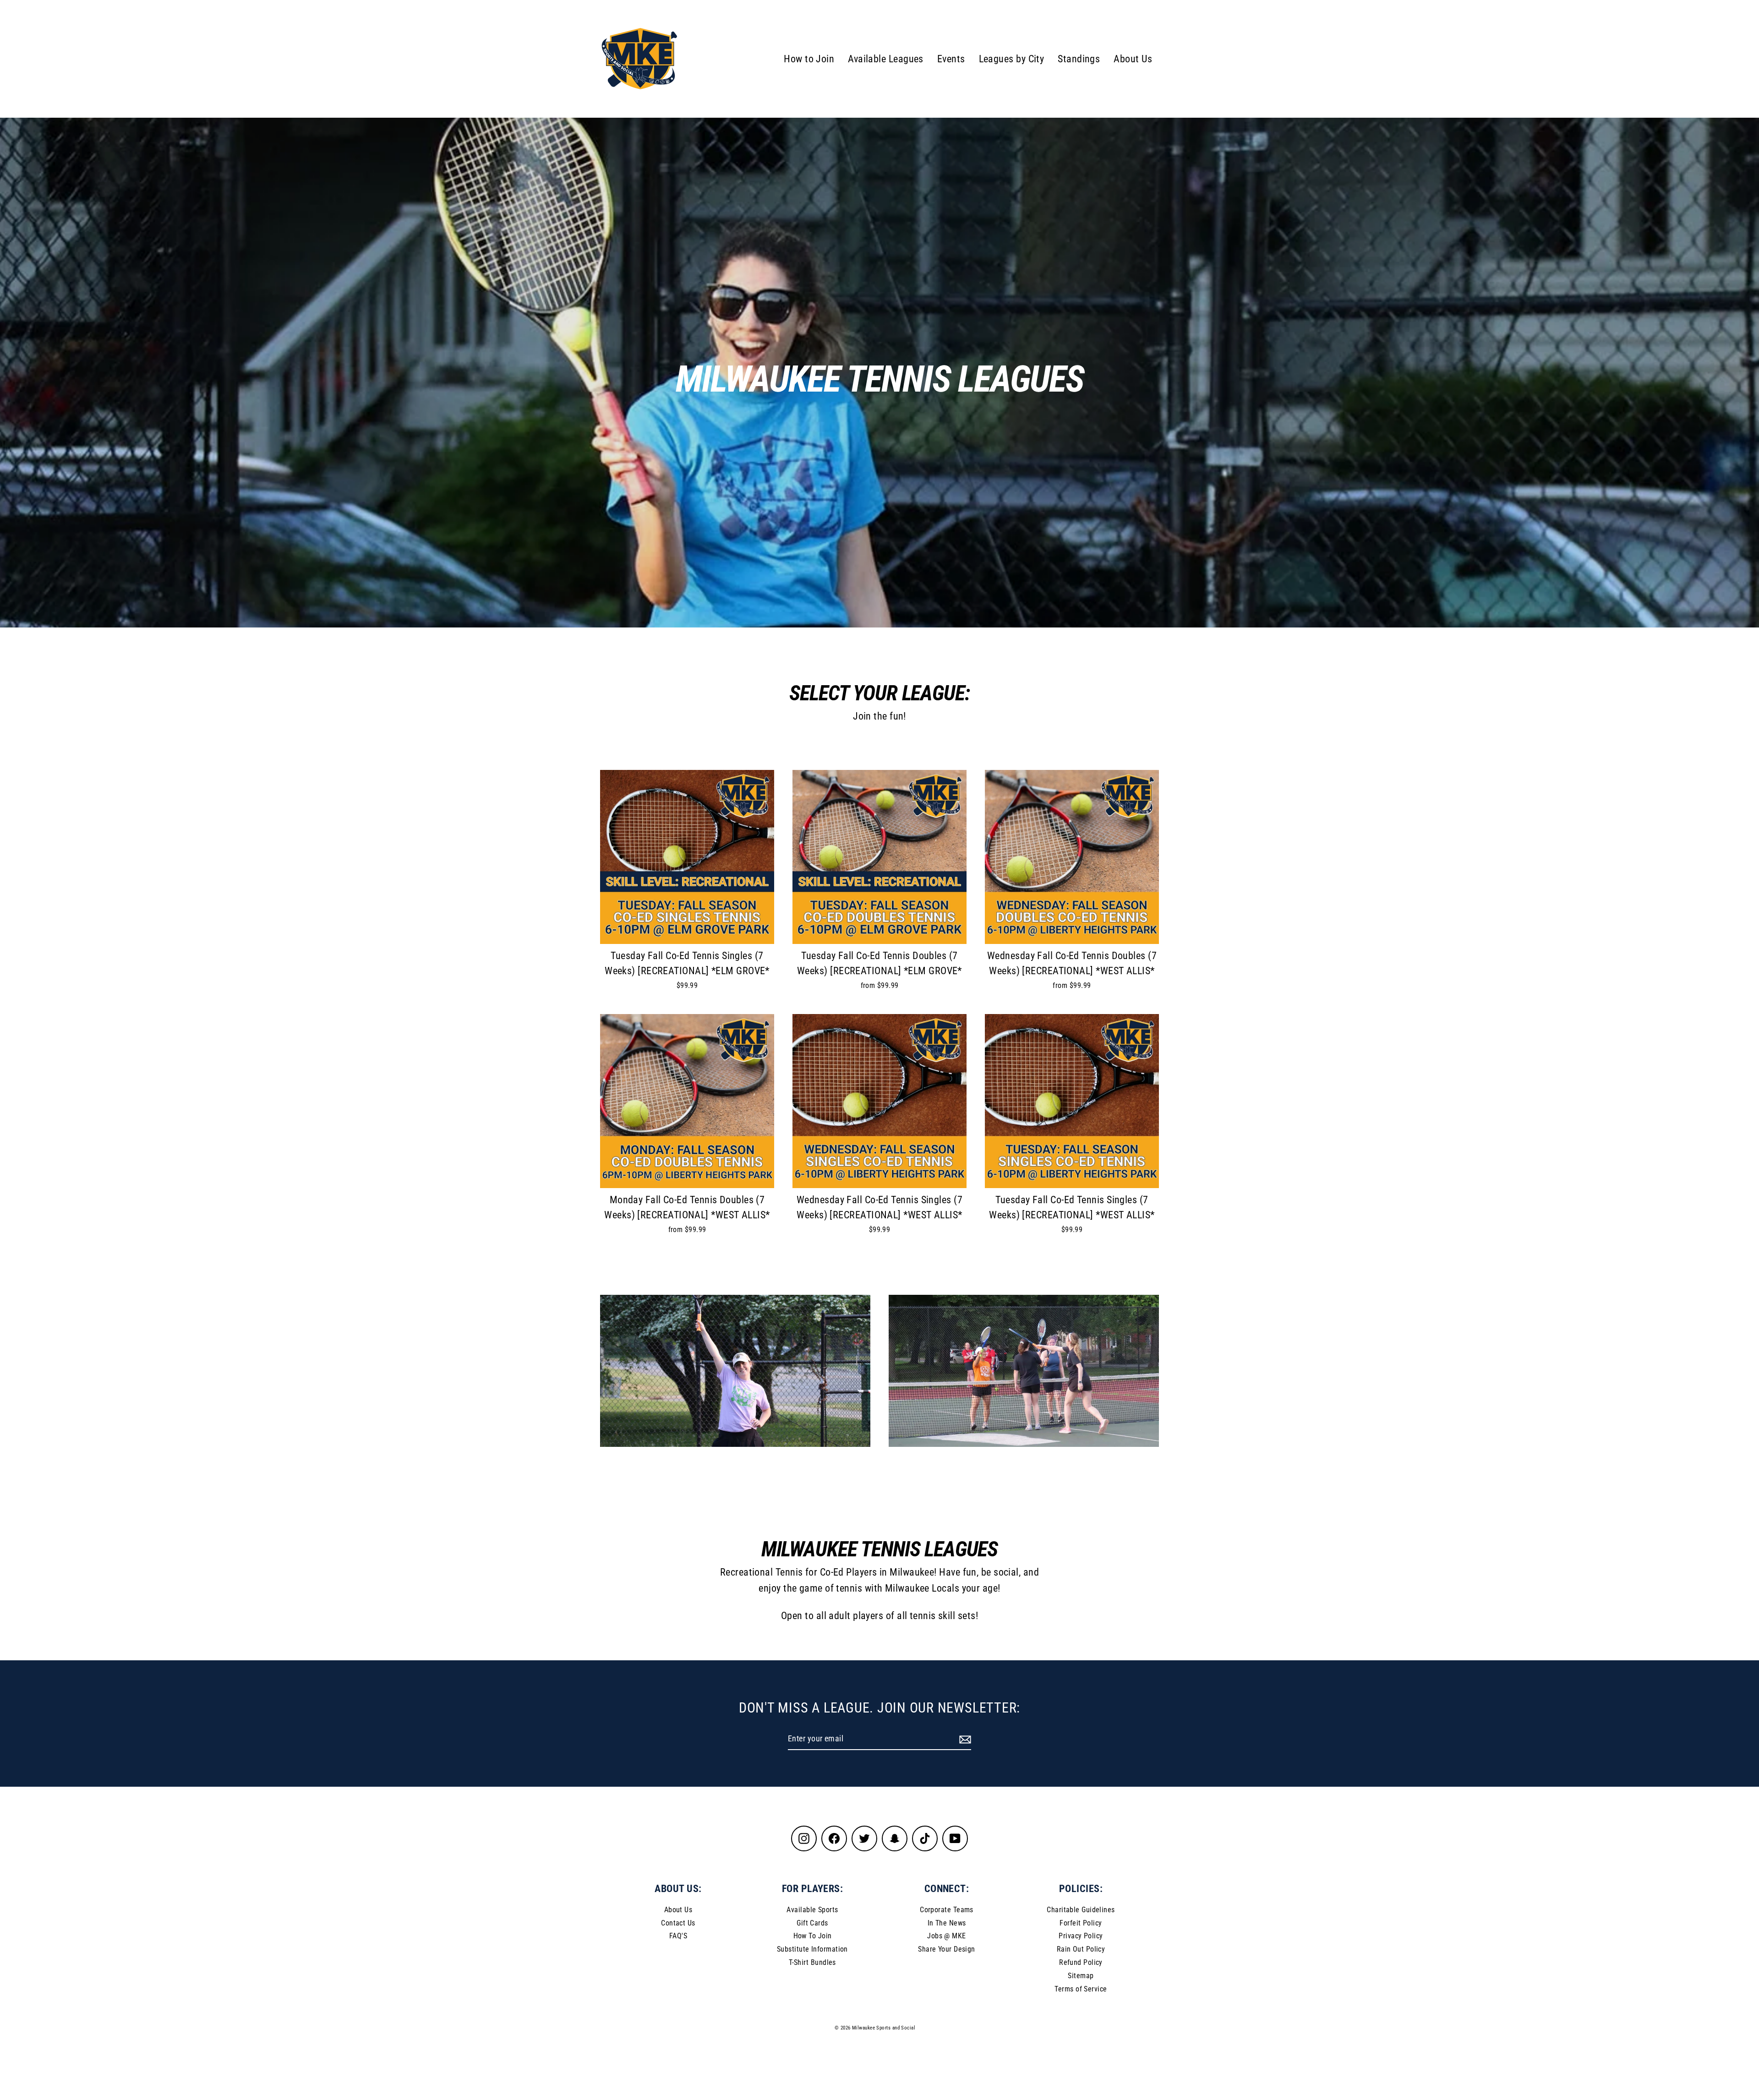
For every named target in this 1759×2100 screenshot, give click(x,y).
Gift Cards (812, 1923)
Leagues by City (1012, 59)
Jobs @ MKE (947, 1936)
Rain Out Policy (1081, 1949)
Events (951, 59)
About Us (1133, 59)
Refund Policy (1081, 1962)
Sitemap (1081, 1976)
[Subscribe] (964, 1739)
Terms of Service (1081, 1989)
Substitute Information (812, 1949)
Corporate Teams (947, 1910)
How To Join (813, 1936)
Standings (1079, 59)
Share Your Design (947, 1949)
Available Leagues (886, 59)
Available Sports (812, 1910)
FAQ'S (678, 1936)
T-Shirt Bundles (812, 1962)
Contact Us (678, 1923)
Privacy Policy (1081, 1936)
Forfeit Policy (1081, 1923)
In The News (947, 1923)
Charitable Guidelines (1081, 1910)
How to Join (809, 59)
